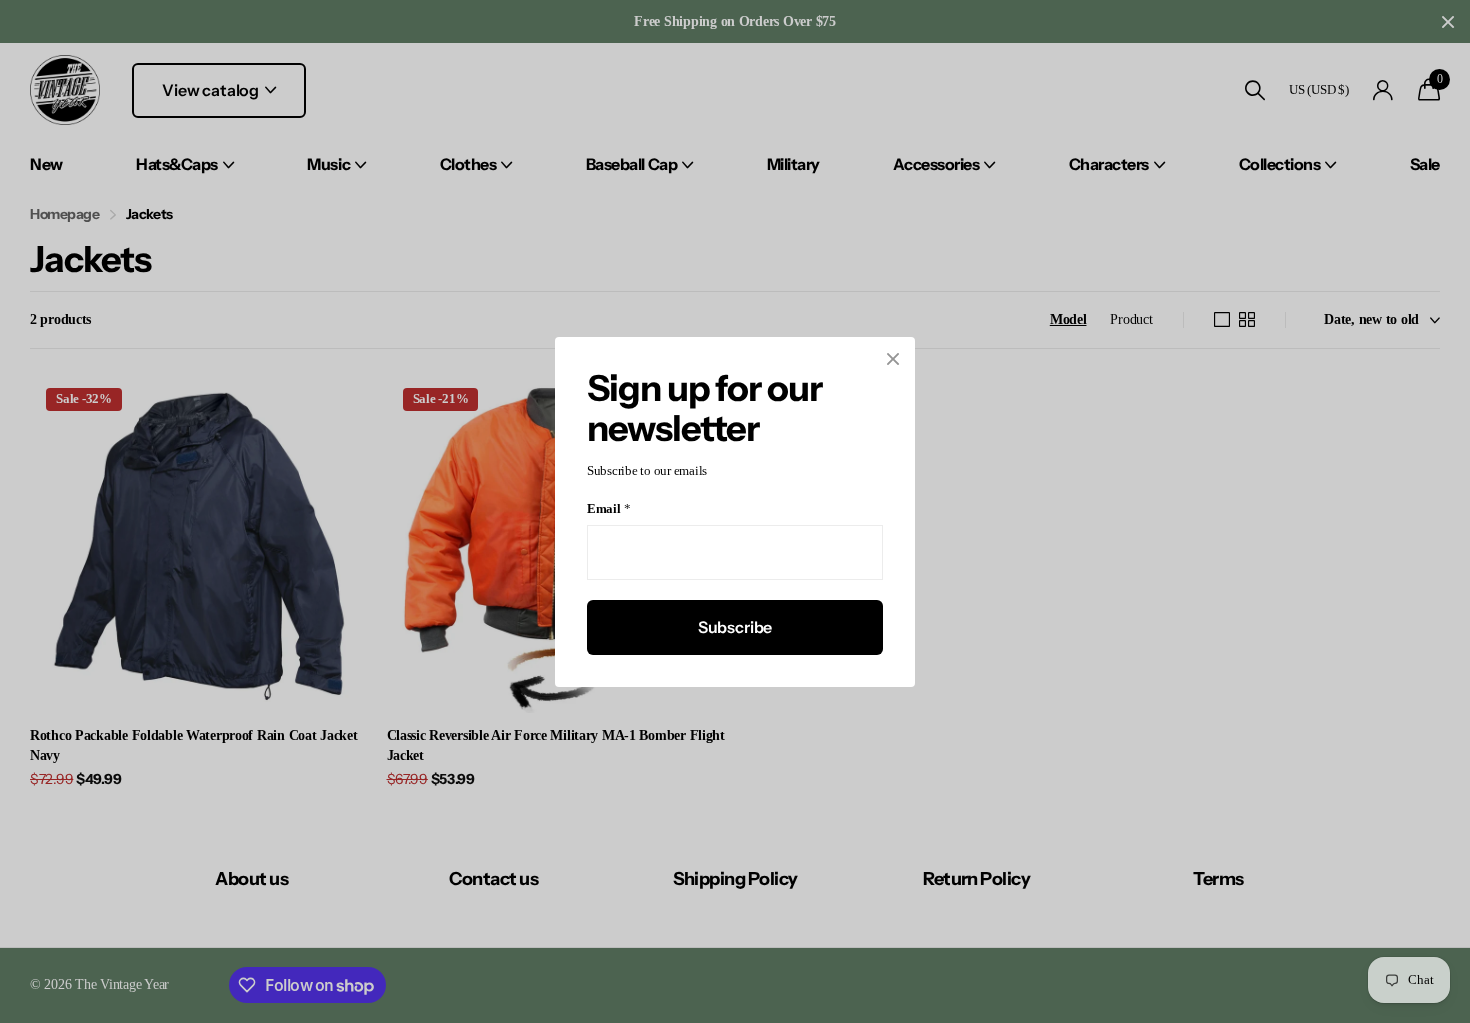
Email (608, 508)
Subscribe (735, 626)
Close (893, 359)
